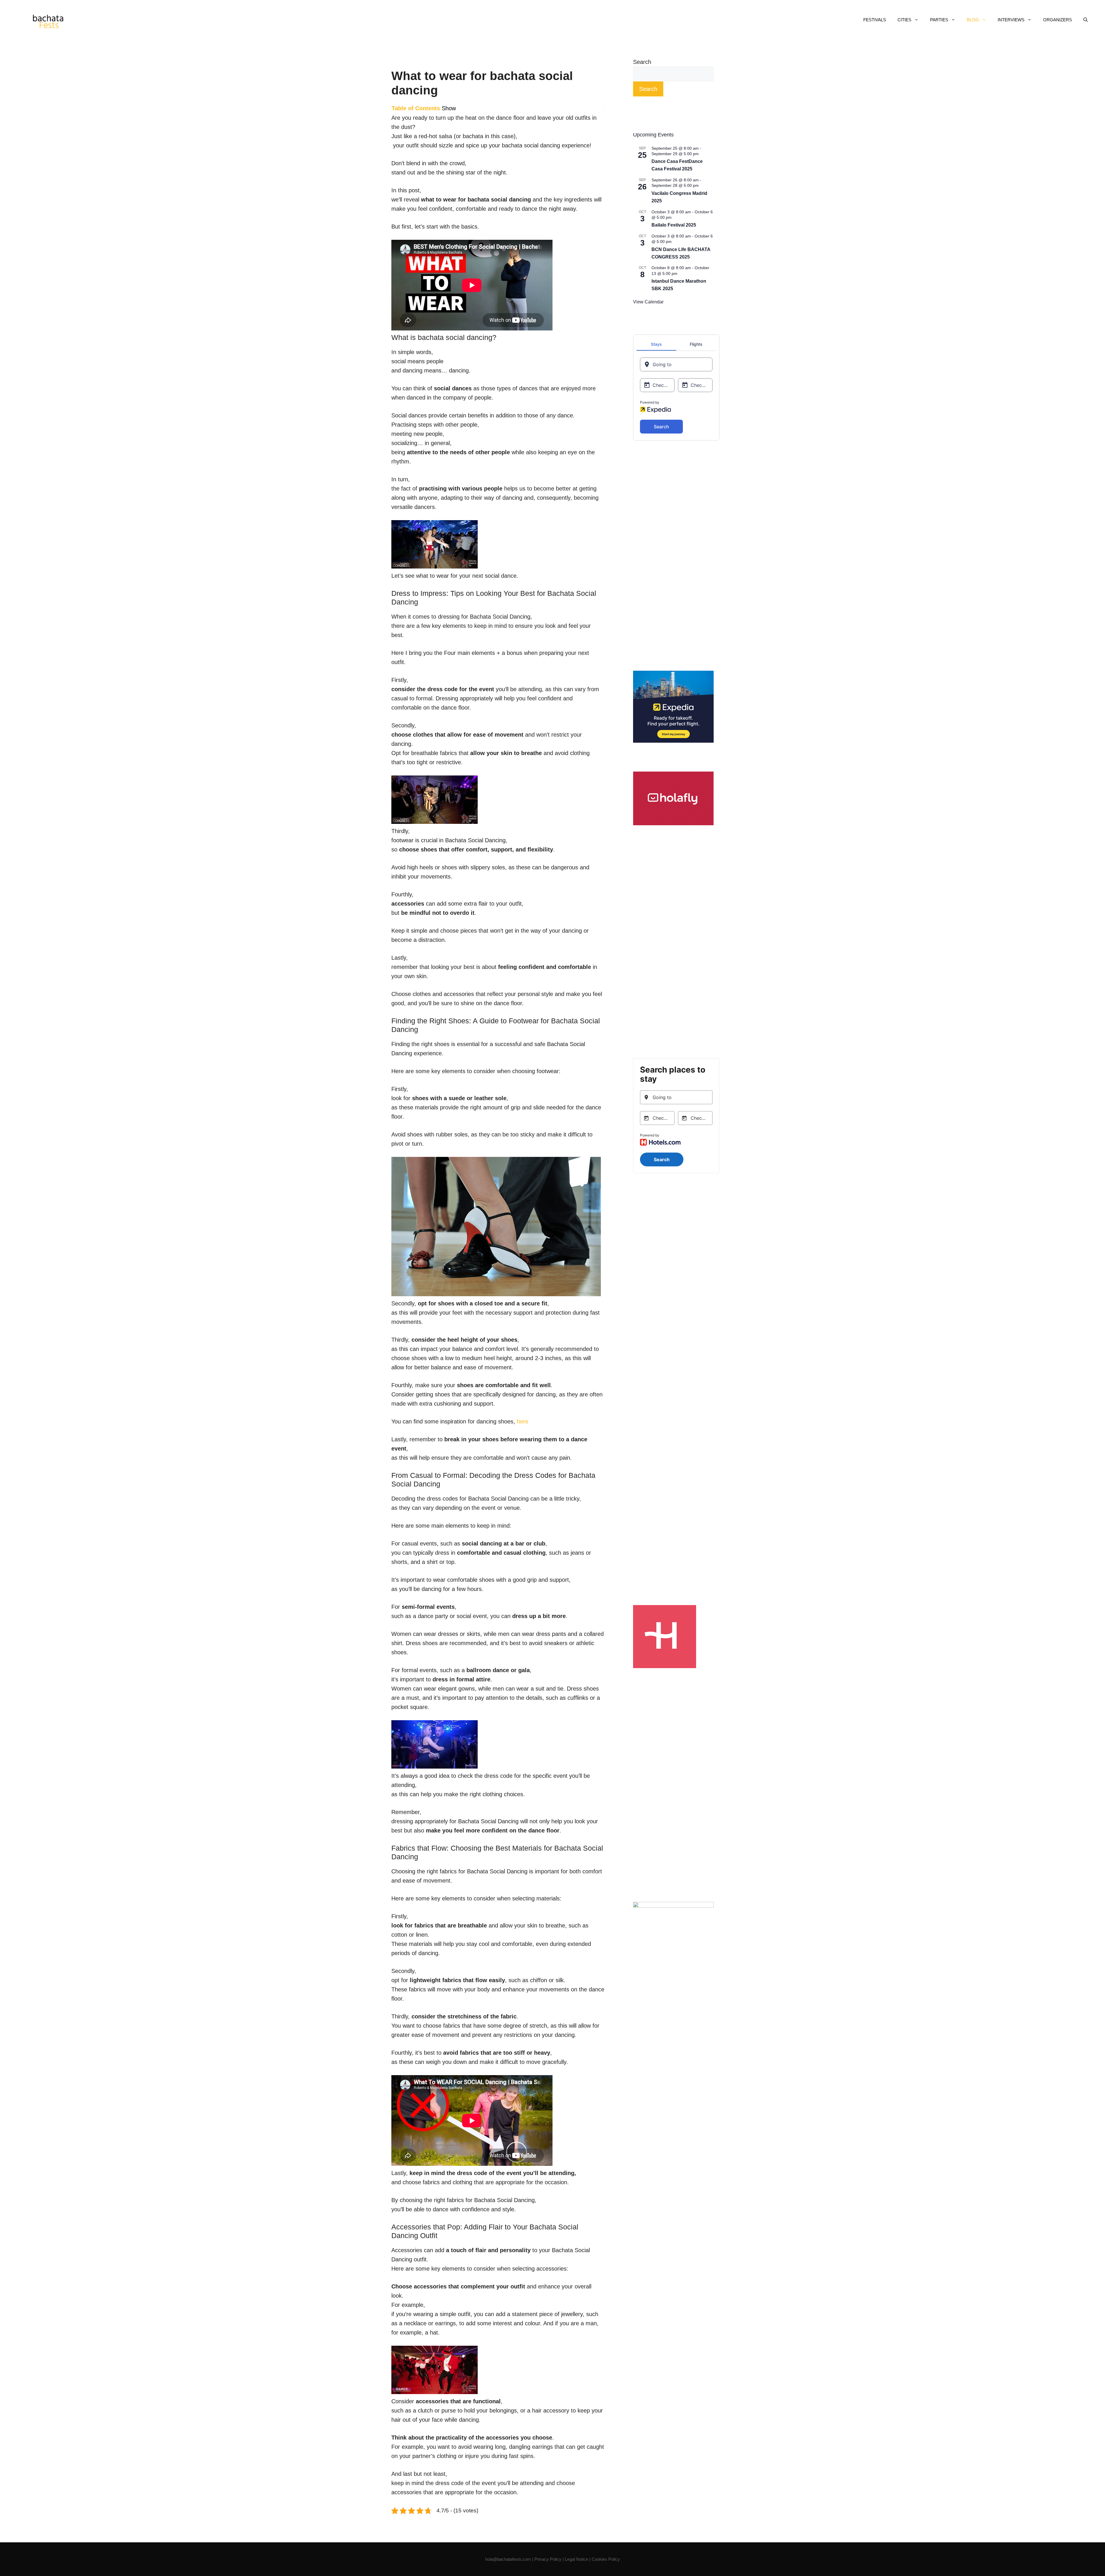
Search (642, 62)
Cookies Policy (606, 2559)
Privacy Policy (548, 2559)
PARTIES (939, 20)
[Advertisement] (673, 556)
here (523, 1421)
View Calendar (648, 302)
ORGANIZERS (1058, 20)
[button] (1086, 20)
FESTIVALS (875, 20)
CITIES (904, 20)
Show (449, 108)
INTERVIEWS (1011, 20)
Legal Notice (577, 2559)
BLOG (973, 20)
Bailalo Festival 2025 (674, 225)
